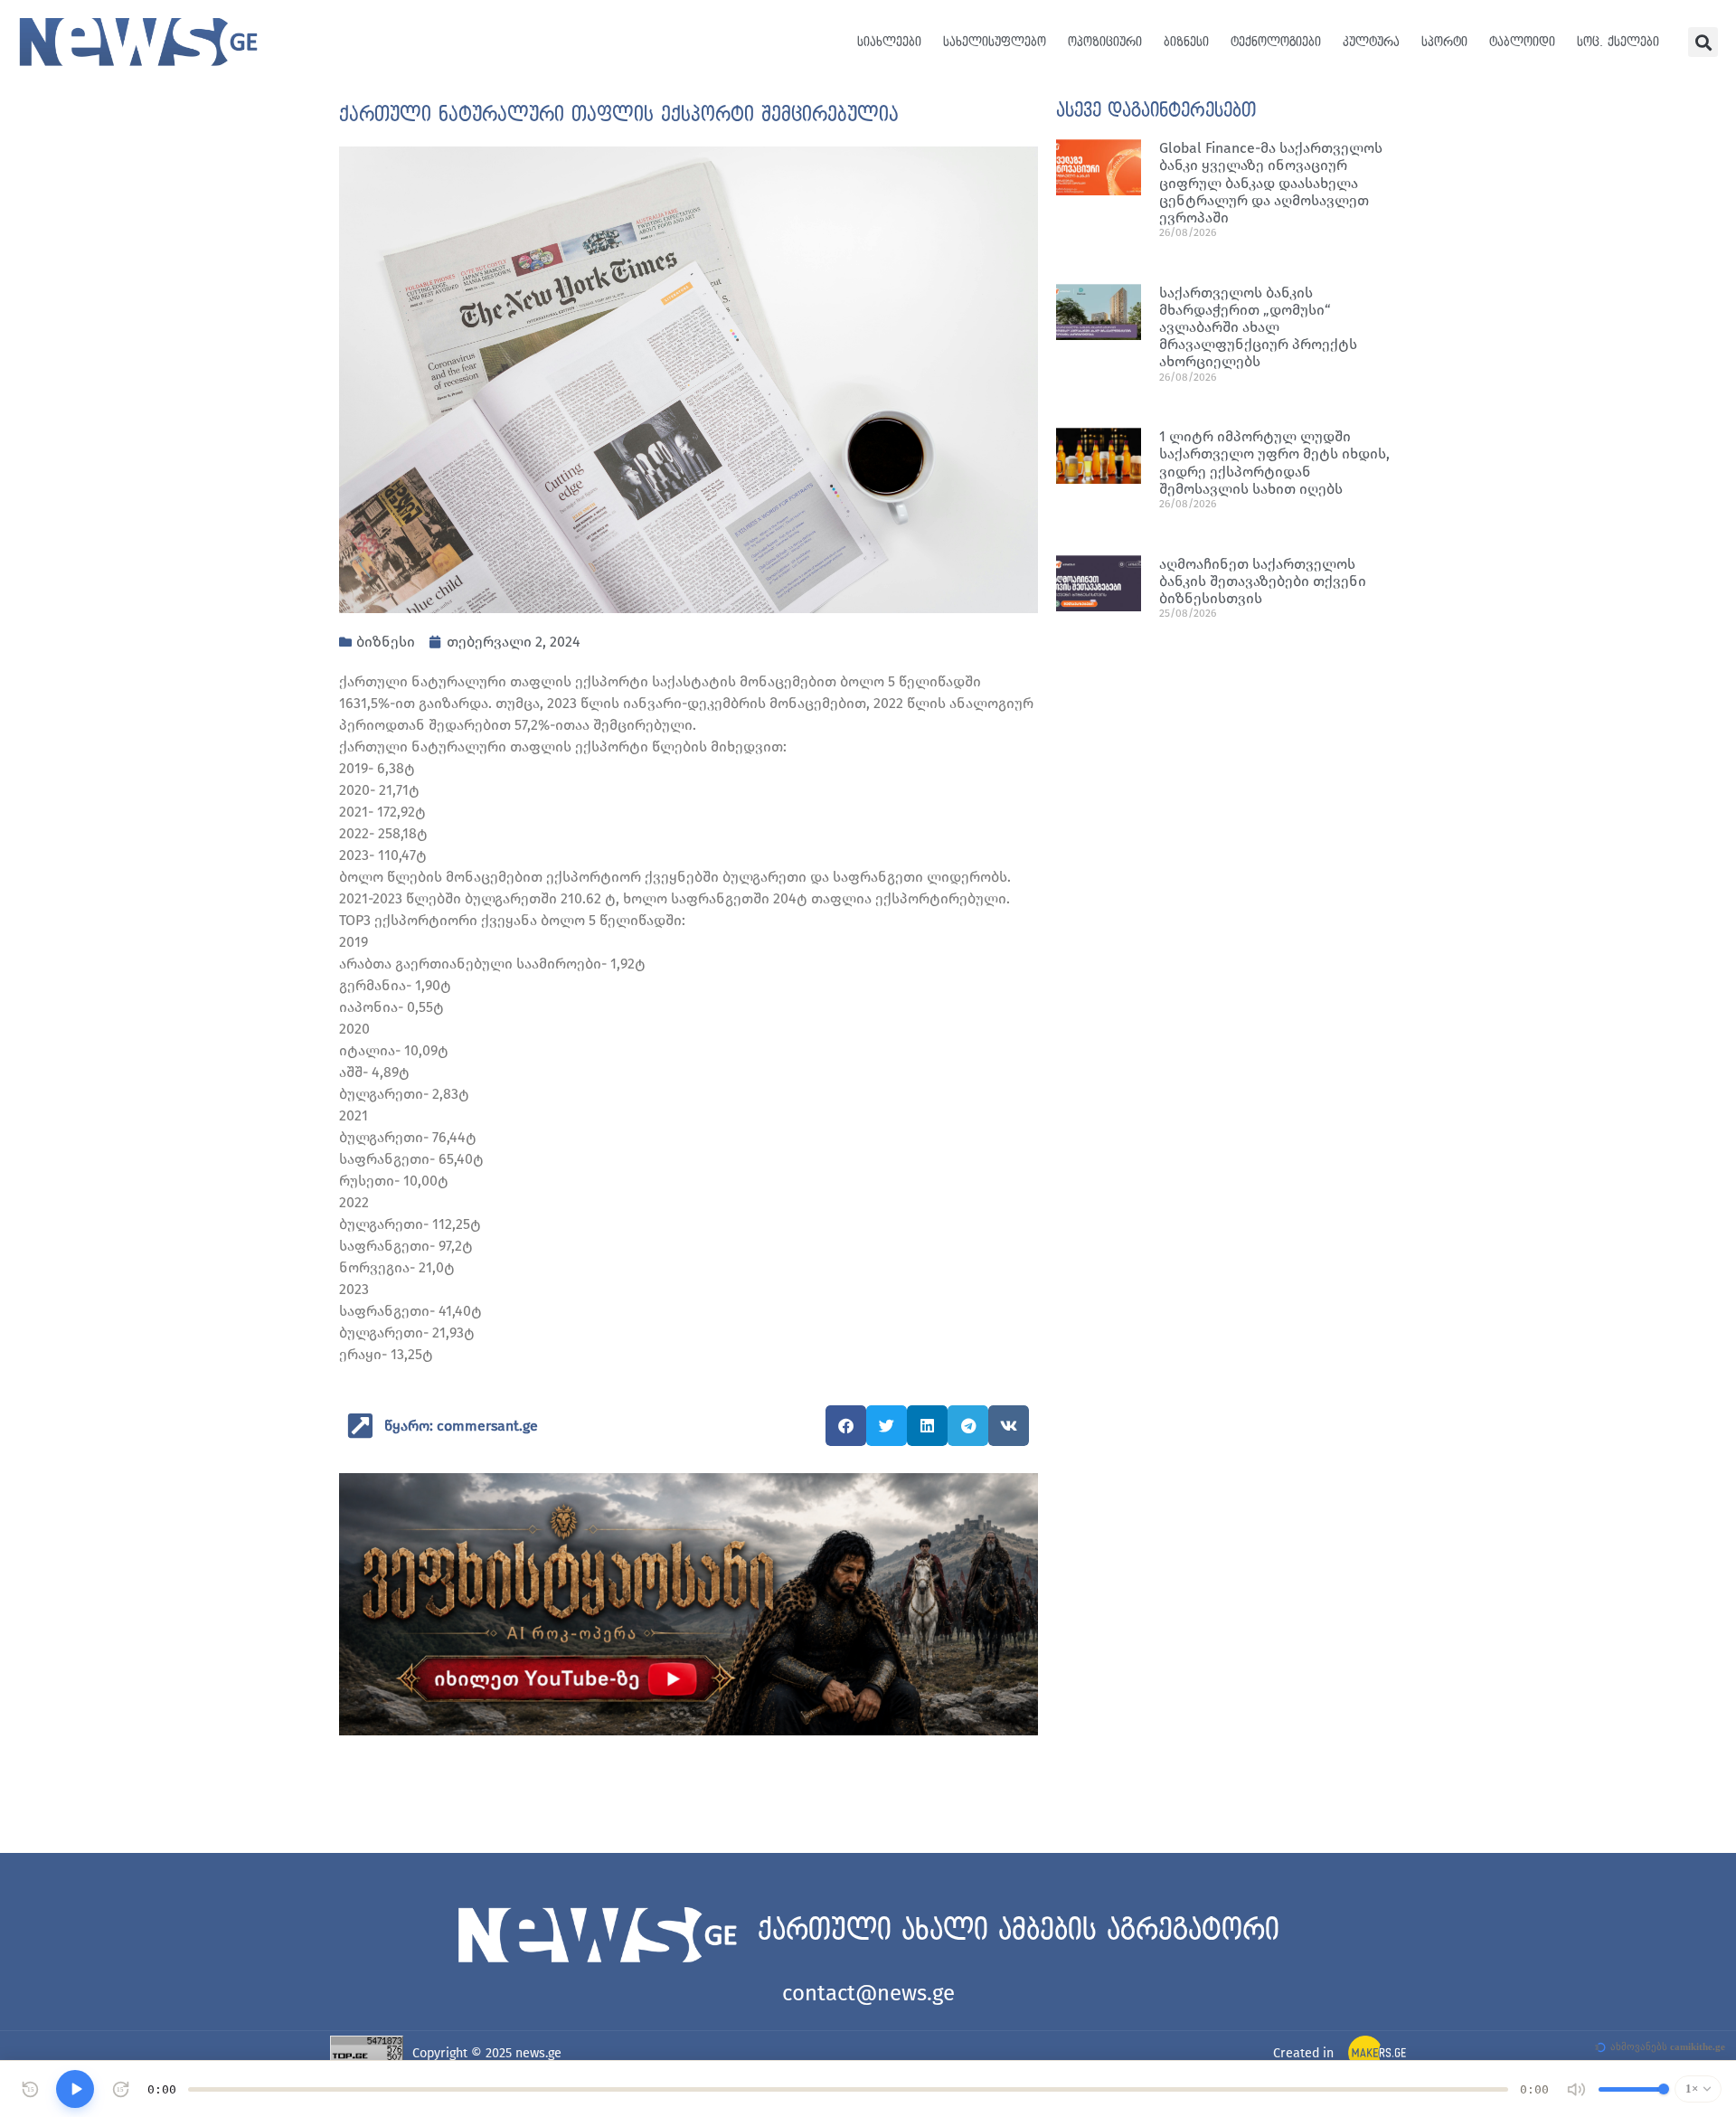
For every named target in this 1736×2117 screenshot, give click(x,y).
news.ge (538, 2053)
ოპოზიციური (1105, 42)
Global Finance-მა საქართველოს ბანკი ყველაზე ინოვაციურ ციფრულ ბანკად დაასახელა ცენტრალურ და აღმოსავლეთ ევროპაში (1271, 183)
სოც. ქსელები (1618, 42)
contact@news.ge (868, 1993)
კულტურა (1371, 42)
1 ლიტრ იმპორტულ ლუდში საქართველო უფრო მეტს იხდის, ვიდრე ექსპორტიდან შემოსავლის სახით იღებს (1274, 463)
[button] (1703, 42)
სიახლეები (889, 42)
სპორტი (1444, 42)
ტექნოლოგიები (1276, 42)
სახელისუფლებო (995, 42)
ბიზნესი (1186, 42)
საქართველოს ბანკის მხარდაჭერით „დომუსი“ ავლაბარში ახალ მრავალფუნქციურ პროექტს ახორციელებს (1258, 327)
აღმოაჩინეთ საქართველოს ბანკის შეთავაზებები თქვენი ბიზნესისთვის (1263, 581)
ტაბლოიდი (1522, 42)
